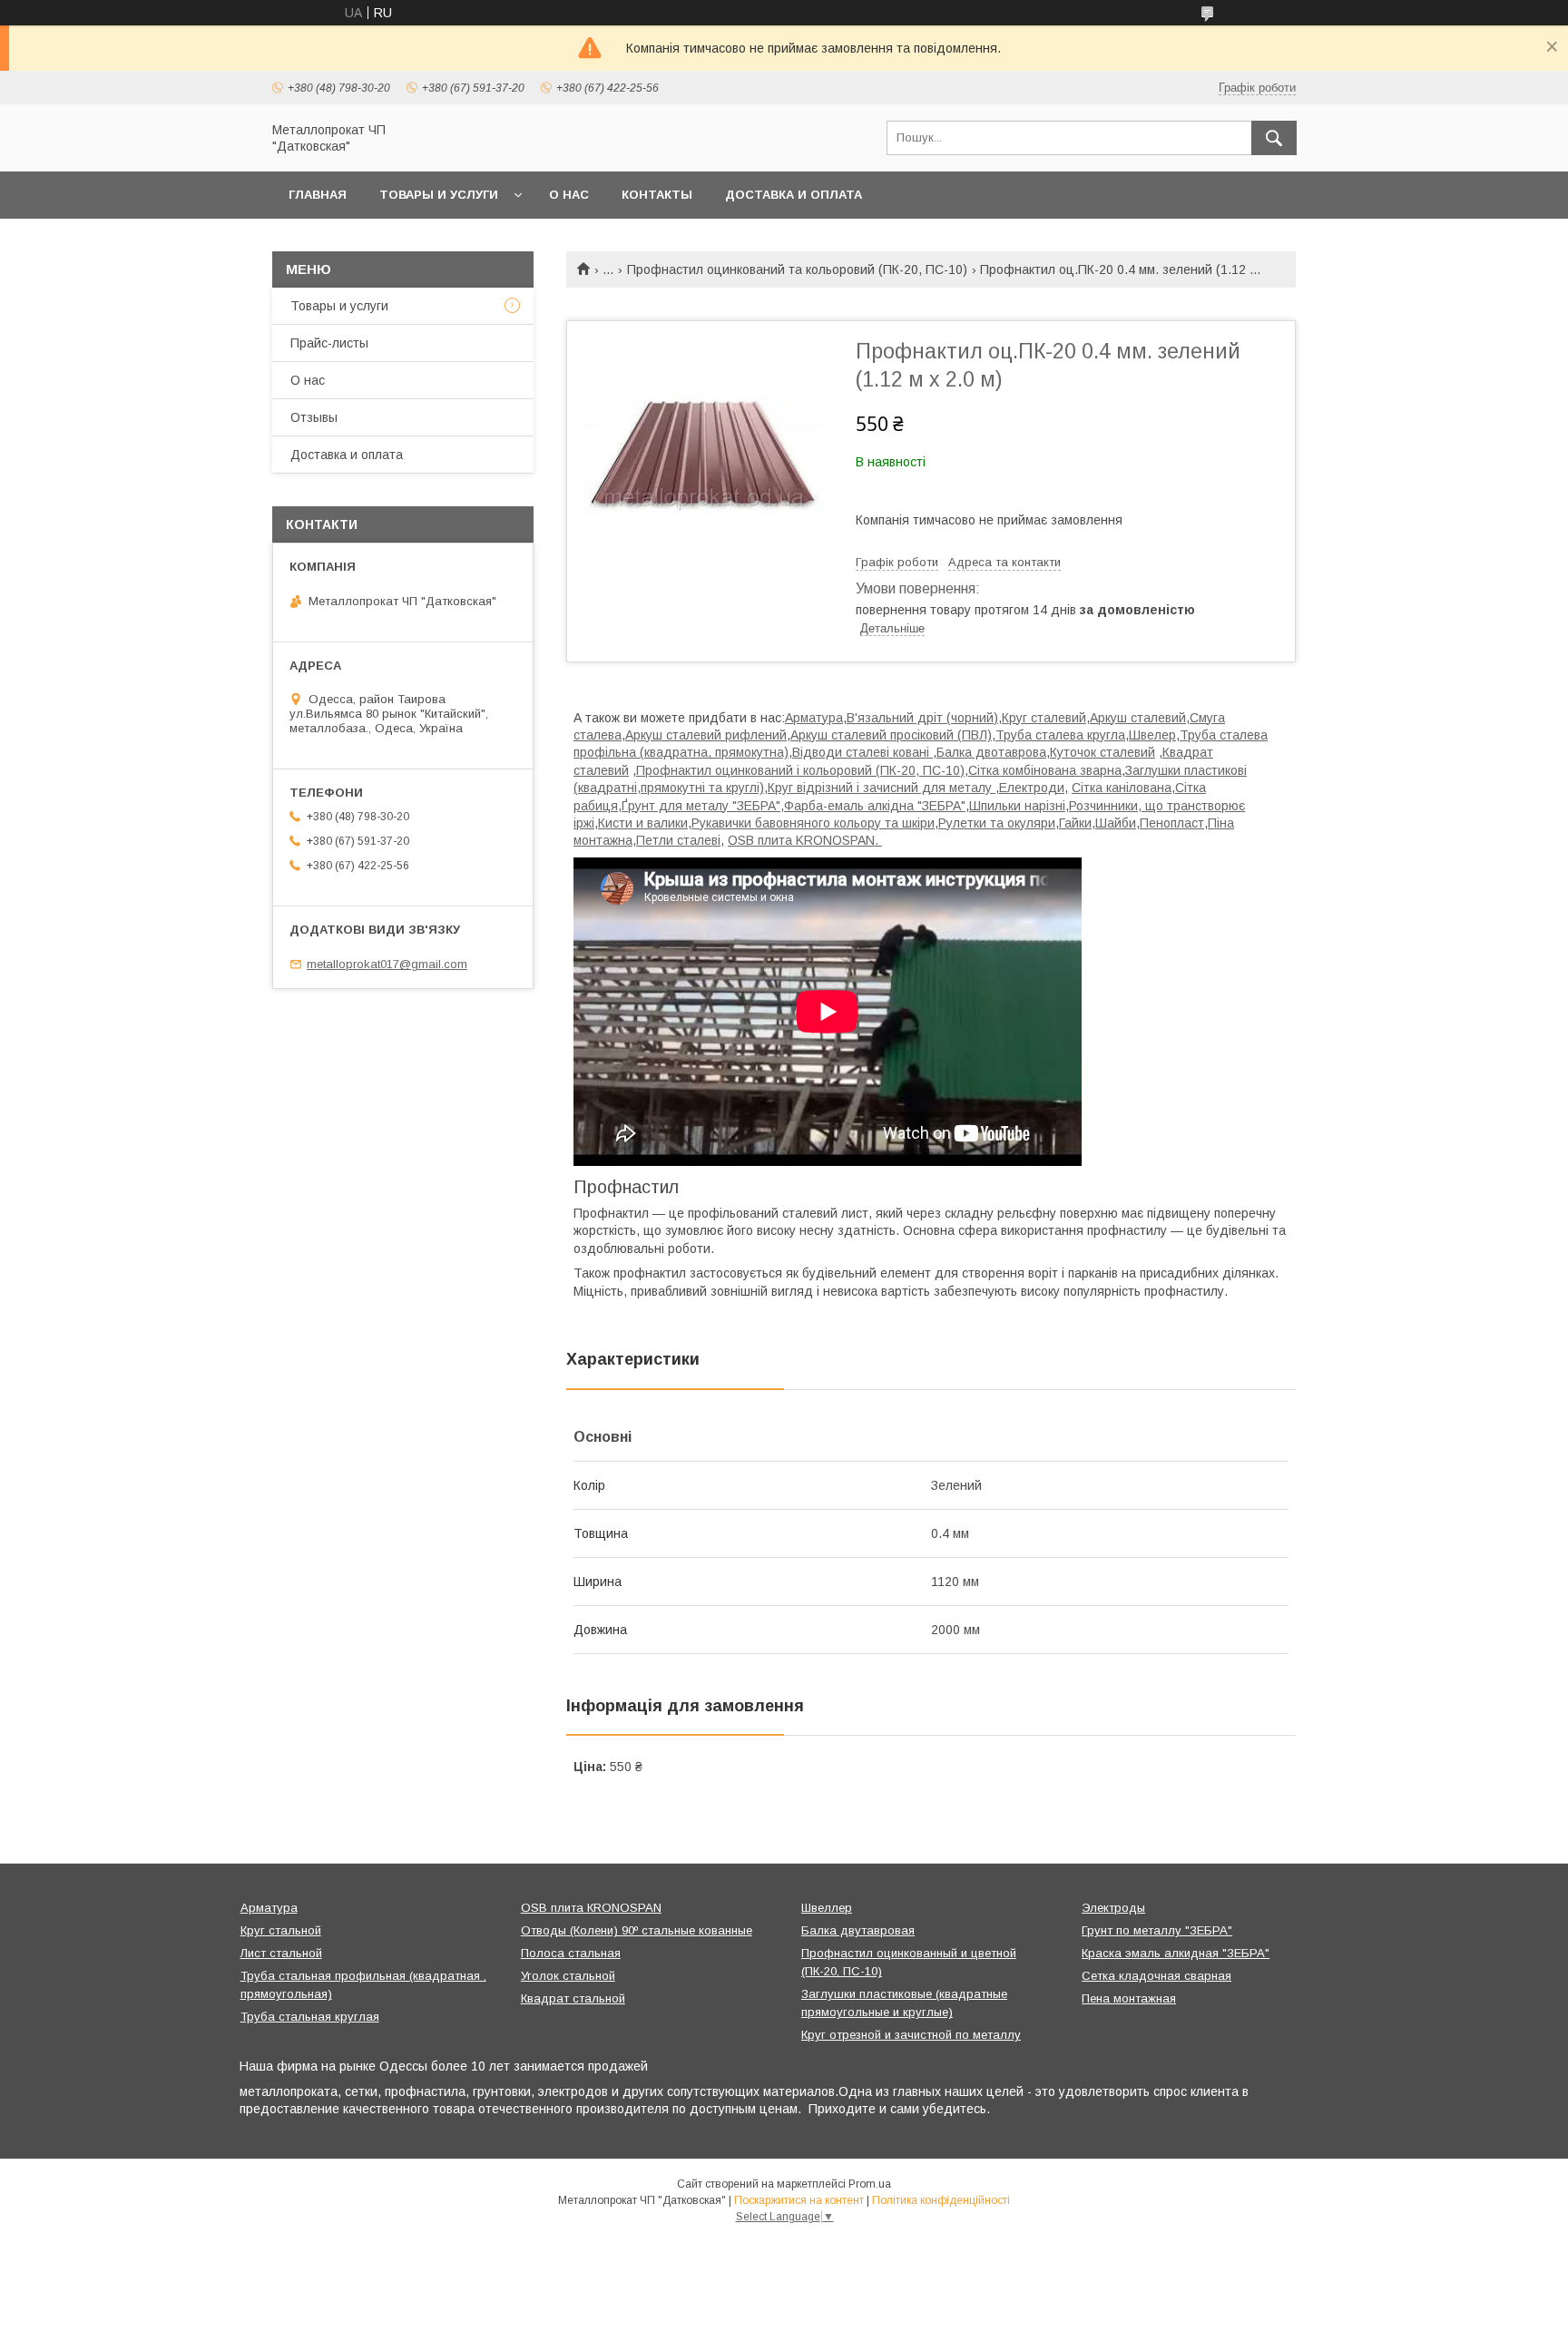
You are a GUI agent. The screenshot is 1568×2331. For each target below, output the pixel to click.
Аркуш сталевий (1138, 718)
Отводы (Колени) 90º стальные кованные (637, 1930)
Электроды (1113, 1908)
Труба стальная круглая (310, 2017)
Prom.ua (870, 2184)
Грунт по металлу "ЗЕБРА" (1157, 1930)
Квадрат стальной (573, 1998)
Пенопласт (1172, 823)
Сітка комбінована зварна (1045, 770)
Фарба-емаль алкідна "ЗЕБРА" (875, 806)
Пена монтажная (1129, 1998)
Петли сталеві (678, 840)
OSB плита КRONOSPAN (591, 1908)
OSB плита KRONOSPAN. (805, 840)
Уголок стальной (568, 1976)
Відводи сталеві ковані (862, 752)
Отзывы (314, 417)
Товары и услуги (439, 195)
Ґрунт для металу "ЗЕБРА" (701, 806)
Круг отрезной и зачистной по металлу (911, 2035)
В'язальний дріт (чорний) (922, 718)
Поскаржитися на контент (799, 2200)
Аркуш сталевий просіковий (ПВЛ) (891, 735)
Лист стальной (281, 1953)
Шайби (1116, 823)
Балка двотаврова (991, 752)
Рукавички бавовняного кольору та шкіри (813, 823)
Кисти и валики (643, 823)
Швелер (1152, 735)
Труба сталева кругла (1060, 735)
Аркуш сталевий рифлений (706, 735)
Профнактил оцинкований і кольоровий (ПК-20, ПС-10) (800, 770)
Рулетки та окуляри (997, 823)
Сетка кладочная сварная (1156, 1976)
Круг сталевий (1044, 718)
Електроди (1032, 788)
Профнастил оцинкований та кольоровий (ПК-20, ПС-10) (797, 269)
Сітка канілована (1122, 788)
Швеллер (827, 1908)
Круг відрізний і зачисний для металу (882, 788)
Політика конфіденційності (941, 2200)
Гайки (1075, 823)
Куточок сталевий (1102, 752)
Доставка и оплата (794, 195)
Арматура (814, 718)
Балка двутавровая (858, 1930)
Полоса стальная (571, 1953)
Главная (318, 195)
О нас (569, 195)
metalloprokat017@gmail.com (387, 964)
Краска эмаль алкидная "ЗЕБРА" (1176, 1953)
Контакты (657, 195)
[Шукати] (1274, 138)
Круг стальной (281, 1930)
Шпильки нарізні (1017, 806)
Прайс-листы (329, 343)
